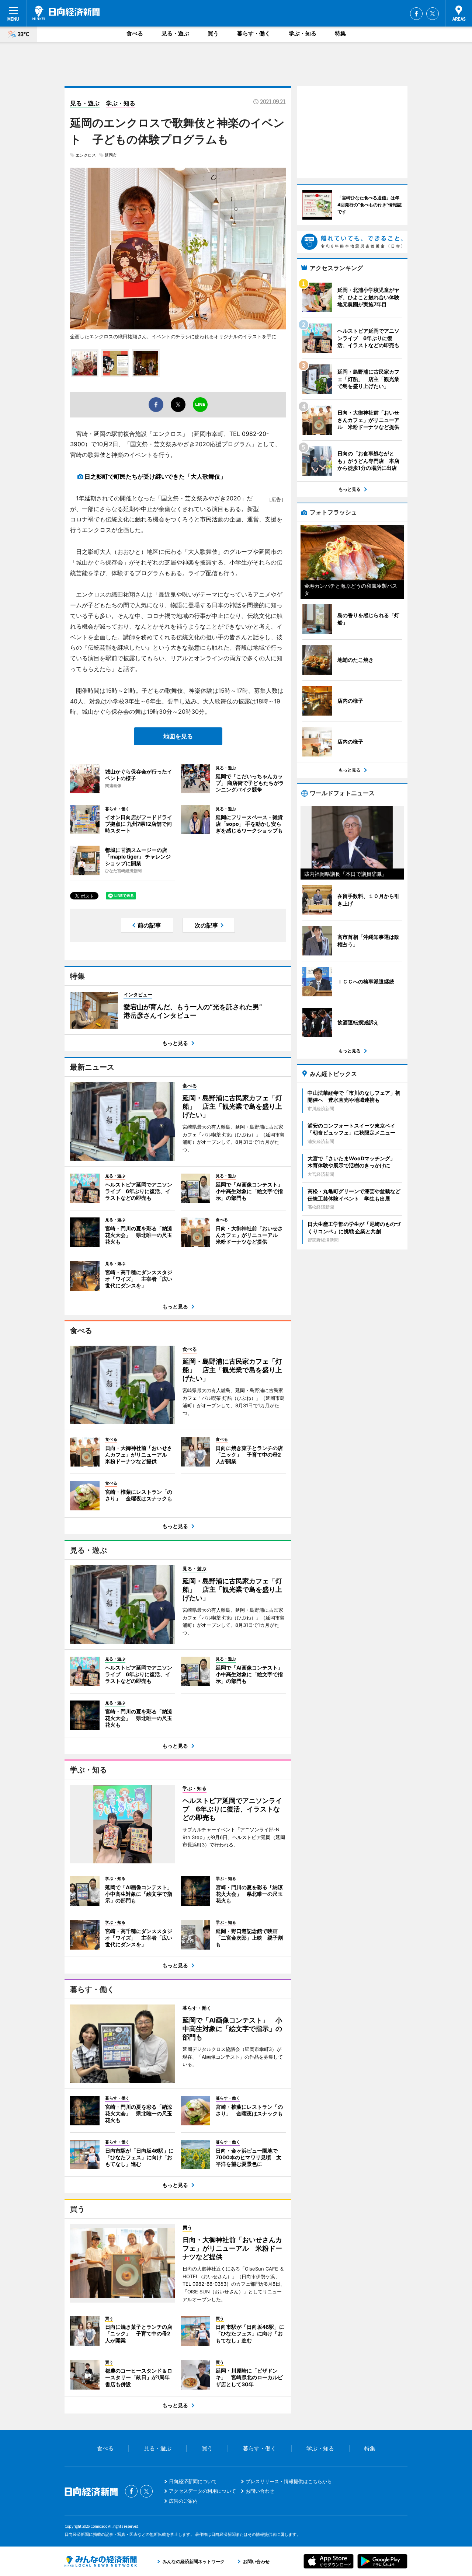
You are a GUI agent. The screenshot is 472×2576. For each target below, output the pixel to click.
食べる (135, 33)
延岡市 (111, 155)
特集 (340, 33)
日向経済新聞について (193, 2481)
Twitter (433, 14)
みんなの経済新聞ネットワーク (101, 2561)
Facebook (416, 14)
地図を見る (178, 736)
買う (213, 33)
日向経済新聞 (66, 13)
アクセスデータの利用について (202, 2491)
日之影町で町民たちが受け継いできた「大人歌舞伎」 (155, 476)
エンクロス (86, 155)
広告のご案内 (183, 2501)
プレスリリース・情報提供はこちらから (289, 2481)
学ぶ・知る (303, 33)
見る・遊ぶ (175, 33)
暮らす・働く (254, 33)
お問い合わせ (260, 2491)
